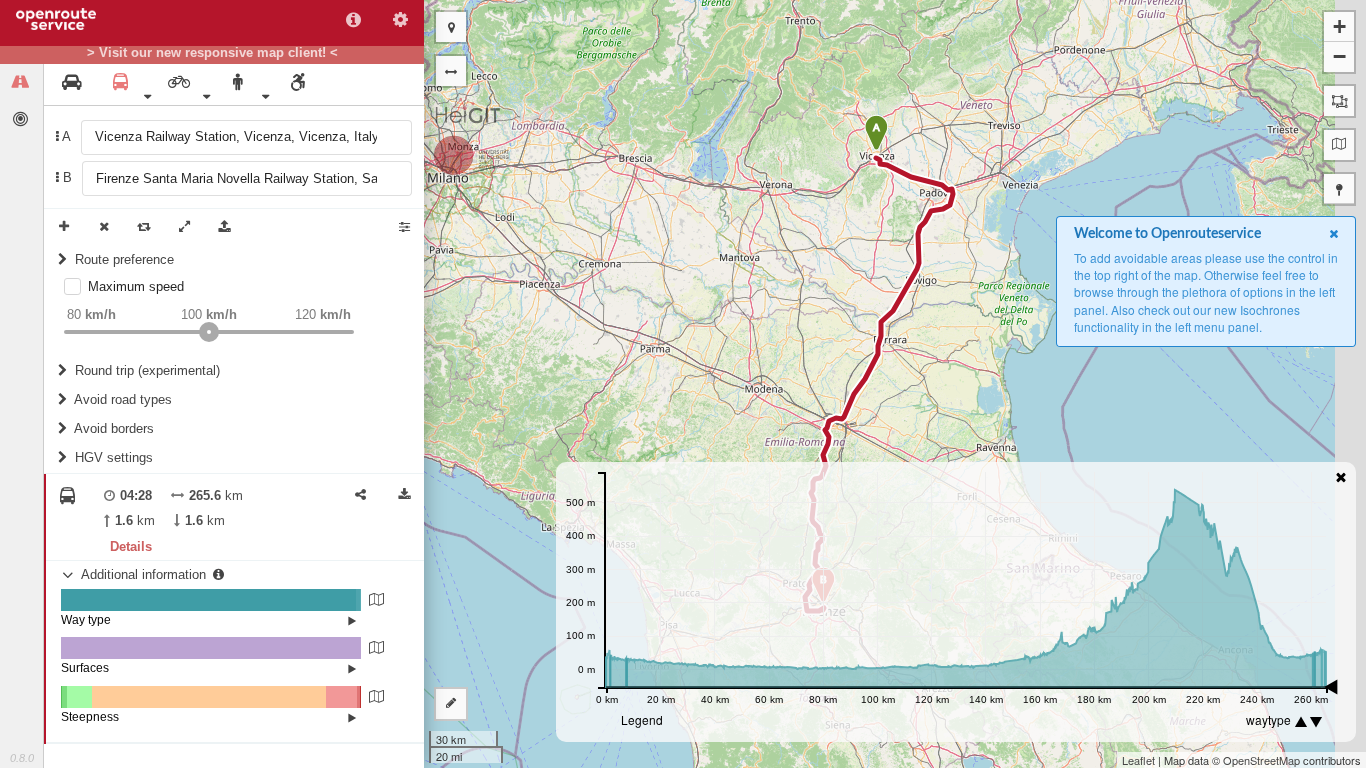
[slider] (209, 332)
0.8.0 (22, 758)
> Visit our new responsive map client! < (212, 53)
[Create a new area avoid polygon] (1339, 101)
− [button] (1339, 56)
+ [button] (1339, 26)
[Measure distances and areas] (451, 704)
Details (131, 546)
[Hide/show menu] (451, 71)
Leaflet (1138, 760)
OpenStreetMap (1261, 760)
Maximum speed (136, 286)
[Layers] (1339, 145)
